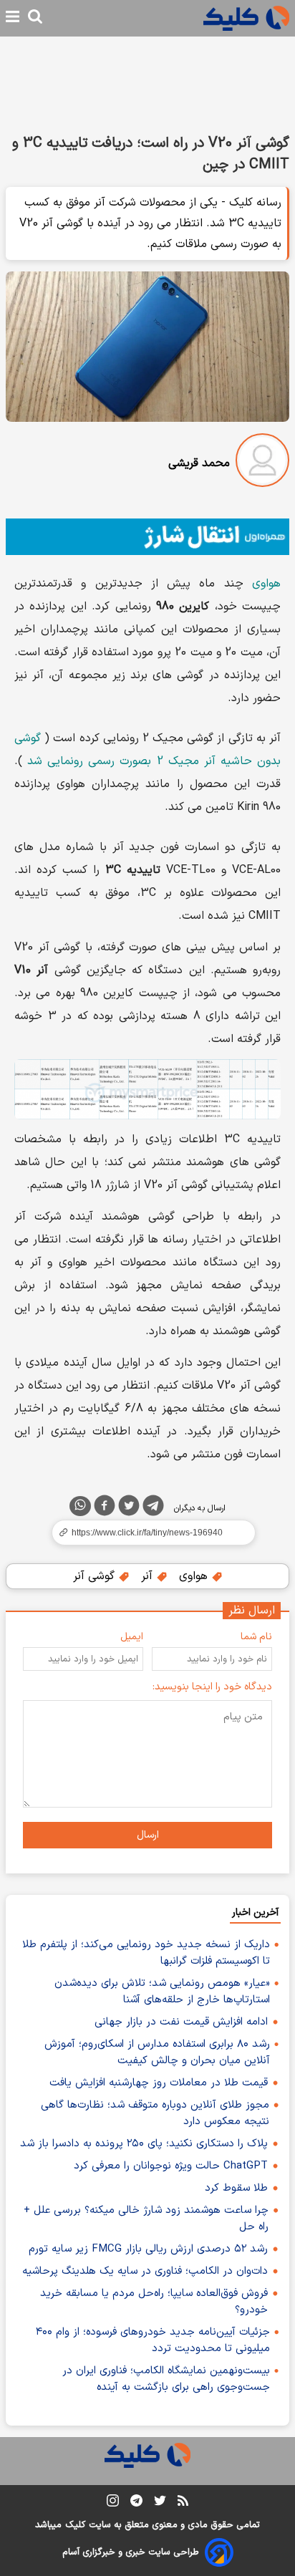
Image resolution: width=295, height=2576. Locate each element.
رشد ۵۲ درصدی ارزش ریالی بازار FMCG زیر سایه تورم (148, 2249)
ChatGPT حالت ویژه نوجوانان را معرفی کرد (171, 2166)
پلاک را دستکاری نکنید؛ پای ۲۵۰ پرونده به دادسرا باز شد (144, 2144)
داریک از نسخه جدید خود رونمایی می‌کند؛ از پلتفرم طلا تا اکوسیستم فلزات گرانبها (146, 1953)
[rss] (183, 2503)
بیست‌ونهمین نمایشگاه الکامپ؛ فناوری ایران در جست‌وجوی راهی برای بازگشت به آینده (166, 2379)
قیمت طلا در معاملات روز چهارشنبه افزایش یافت (159, 2083)
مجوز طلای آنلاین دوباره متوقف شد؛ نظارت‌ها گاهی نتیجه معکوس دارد (155, 2113)
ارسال (148, 1835)
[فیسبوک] (105, 1508)
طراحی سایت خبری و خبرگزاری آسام (131, 2552)
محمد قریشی (199, 463)
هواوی (266, 584)
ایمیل (132, 1637)
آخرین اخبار (255, 1912)
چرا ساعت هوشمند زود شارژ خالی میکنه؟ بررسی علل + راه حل (146, 2219)
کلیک (75, 2525)
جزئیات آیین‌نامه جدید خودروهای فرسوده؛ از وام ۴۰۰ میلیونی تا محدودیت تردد (153, 2340)
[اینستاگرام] (113, 2503)
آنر (149, 1576)
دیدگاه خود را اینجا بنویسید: (212, 1687)
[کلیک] (246, 18)
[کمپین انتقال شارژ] (147, 537)
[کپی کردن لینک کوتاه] (147, 1533)
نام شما (256, 1637)
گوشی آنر (96, 1576)
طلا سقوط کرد (236, 2188)
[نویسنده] (262, 463)
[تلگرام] (153, 1508)
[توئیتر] (129, 1508)
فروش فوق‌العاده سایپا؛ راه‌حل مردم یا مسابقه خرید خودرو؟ (154, 2302)
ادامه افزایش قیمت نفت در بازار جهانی (181, 2022)
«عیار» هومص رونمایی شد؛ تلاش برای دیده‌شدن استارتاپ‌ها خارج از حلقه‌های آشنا (162, 1992)
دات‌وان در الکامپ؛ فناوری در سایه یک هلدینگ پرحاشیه (145, 2271)
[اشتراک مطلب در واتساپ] (80, 1506)
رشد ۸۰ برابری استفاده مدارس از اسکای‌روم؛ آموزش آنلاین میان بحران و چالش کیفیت (157, 2052)
